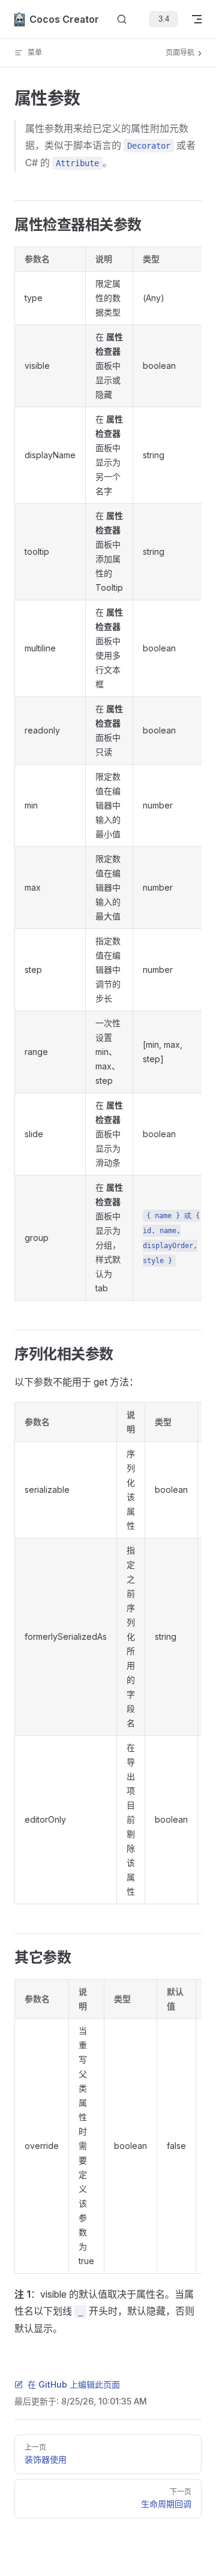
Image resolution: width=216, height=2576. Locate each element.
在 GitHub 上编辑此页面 (74, 2384)
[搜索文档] (122, 19)
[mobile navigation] (197, 19)
